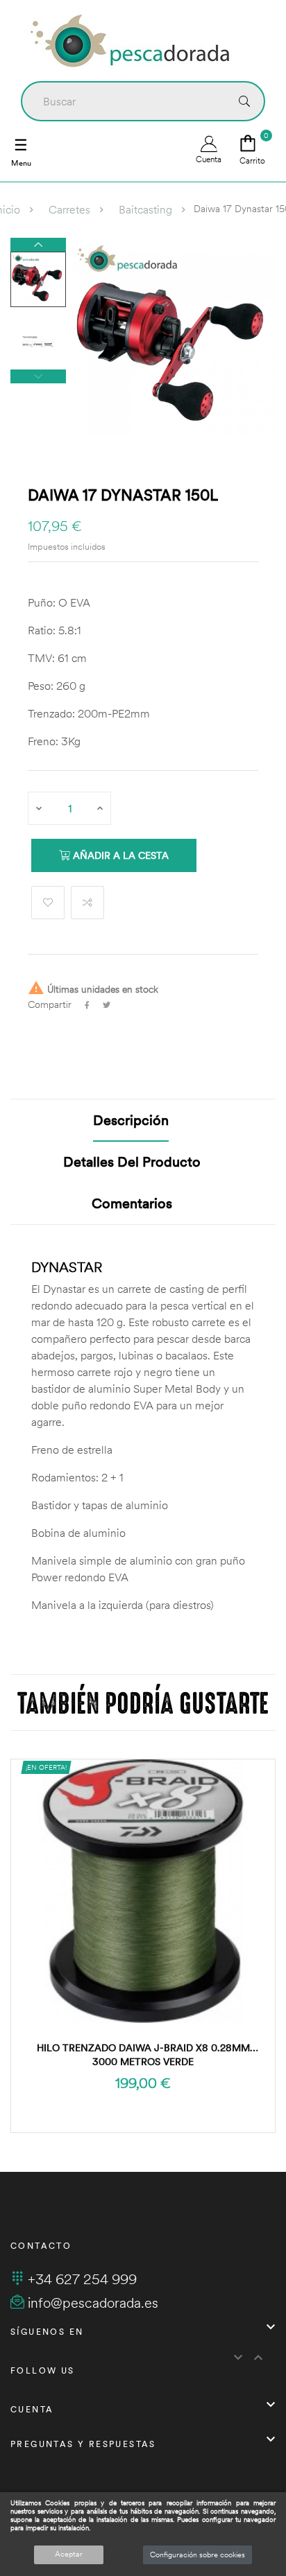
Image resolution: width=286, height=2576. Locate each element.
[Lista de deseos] (48, 903)
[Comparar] (87, 903)
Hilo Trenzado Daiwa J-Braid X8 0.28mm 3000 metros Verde (143, 2055)
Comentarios (132, 1203)
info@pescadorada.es (93, 2303)
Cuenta (209, 159)
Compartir (87, 1005)
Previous (38, 376)
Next (38, 245)
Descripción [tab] (131, 1120)
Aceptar (69, 2554)
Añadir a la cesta (119, 855)
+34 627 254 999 (82, 2279)
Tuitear (107, 1005)
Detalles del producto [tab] (132, 1161)
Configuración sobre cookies (197, 2555)
